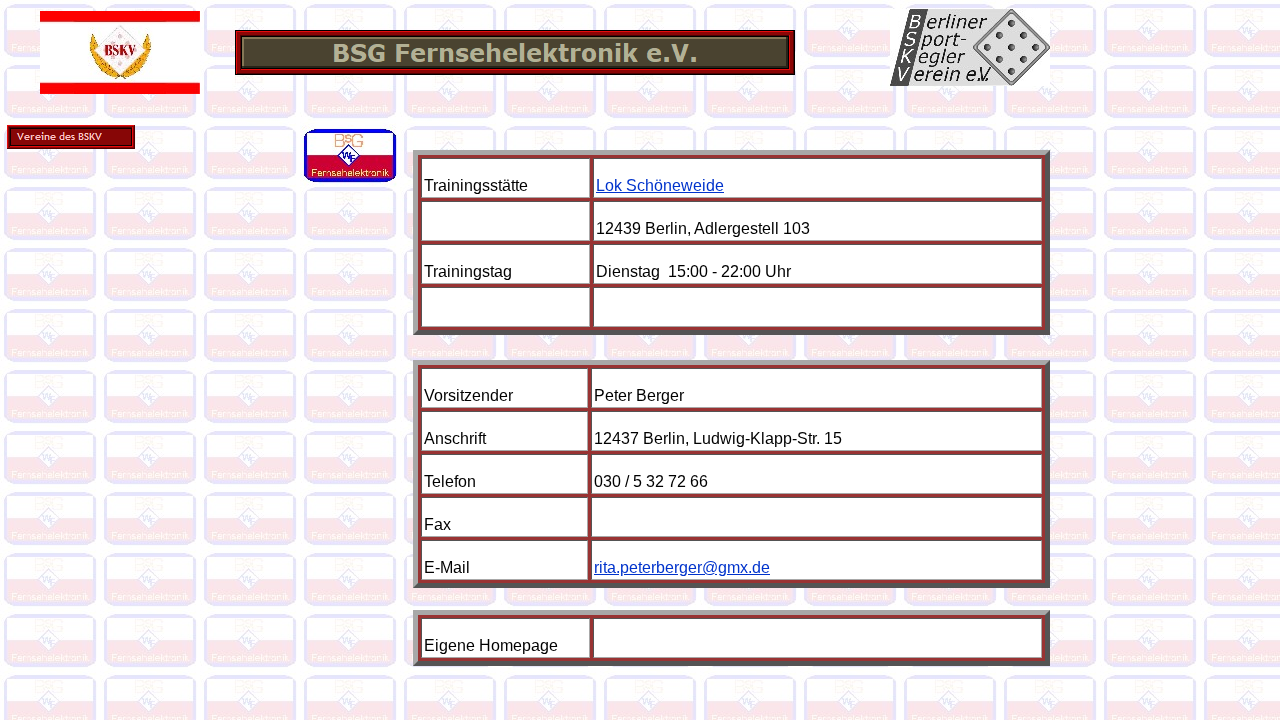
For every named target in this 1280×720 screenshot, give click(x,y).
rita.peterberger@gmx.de (682, 567)
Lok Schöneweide (660, 185)
